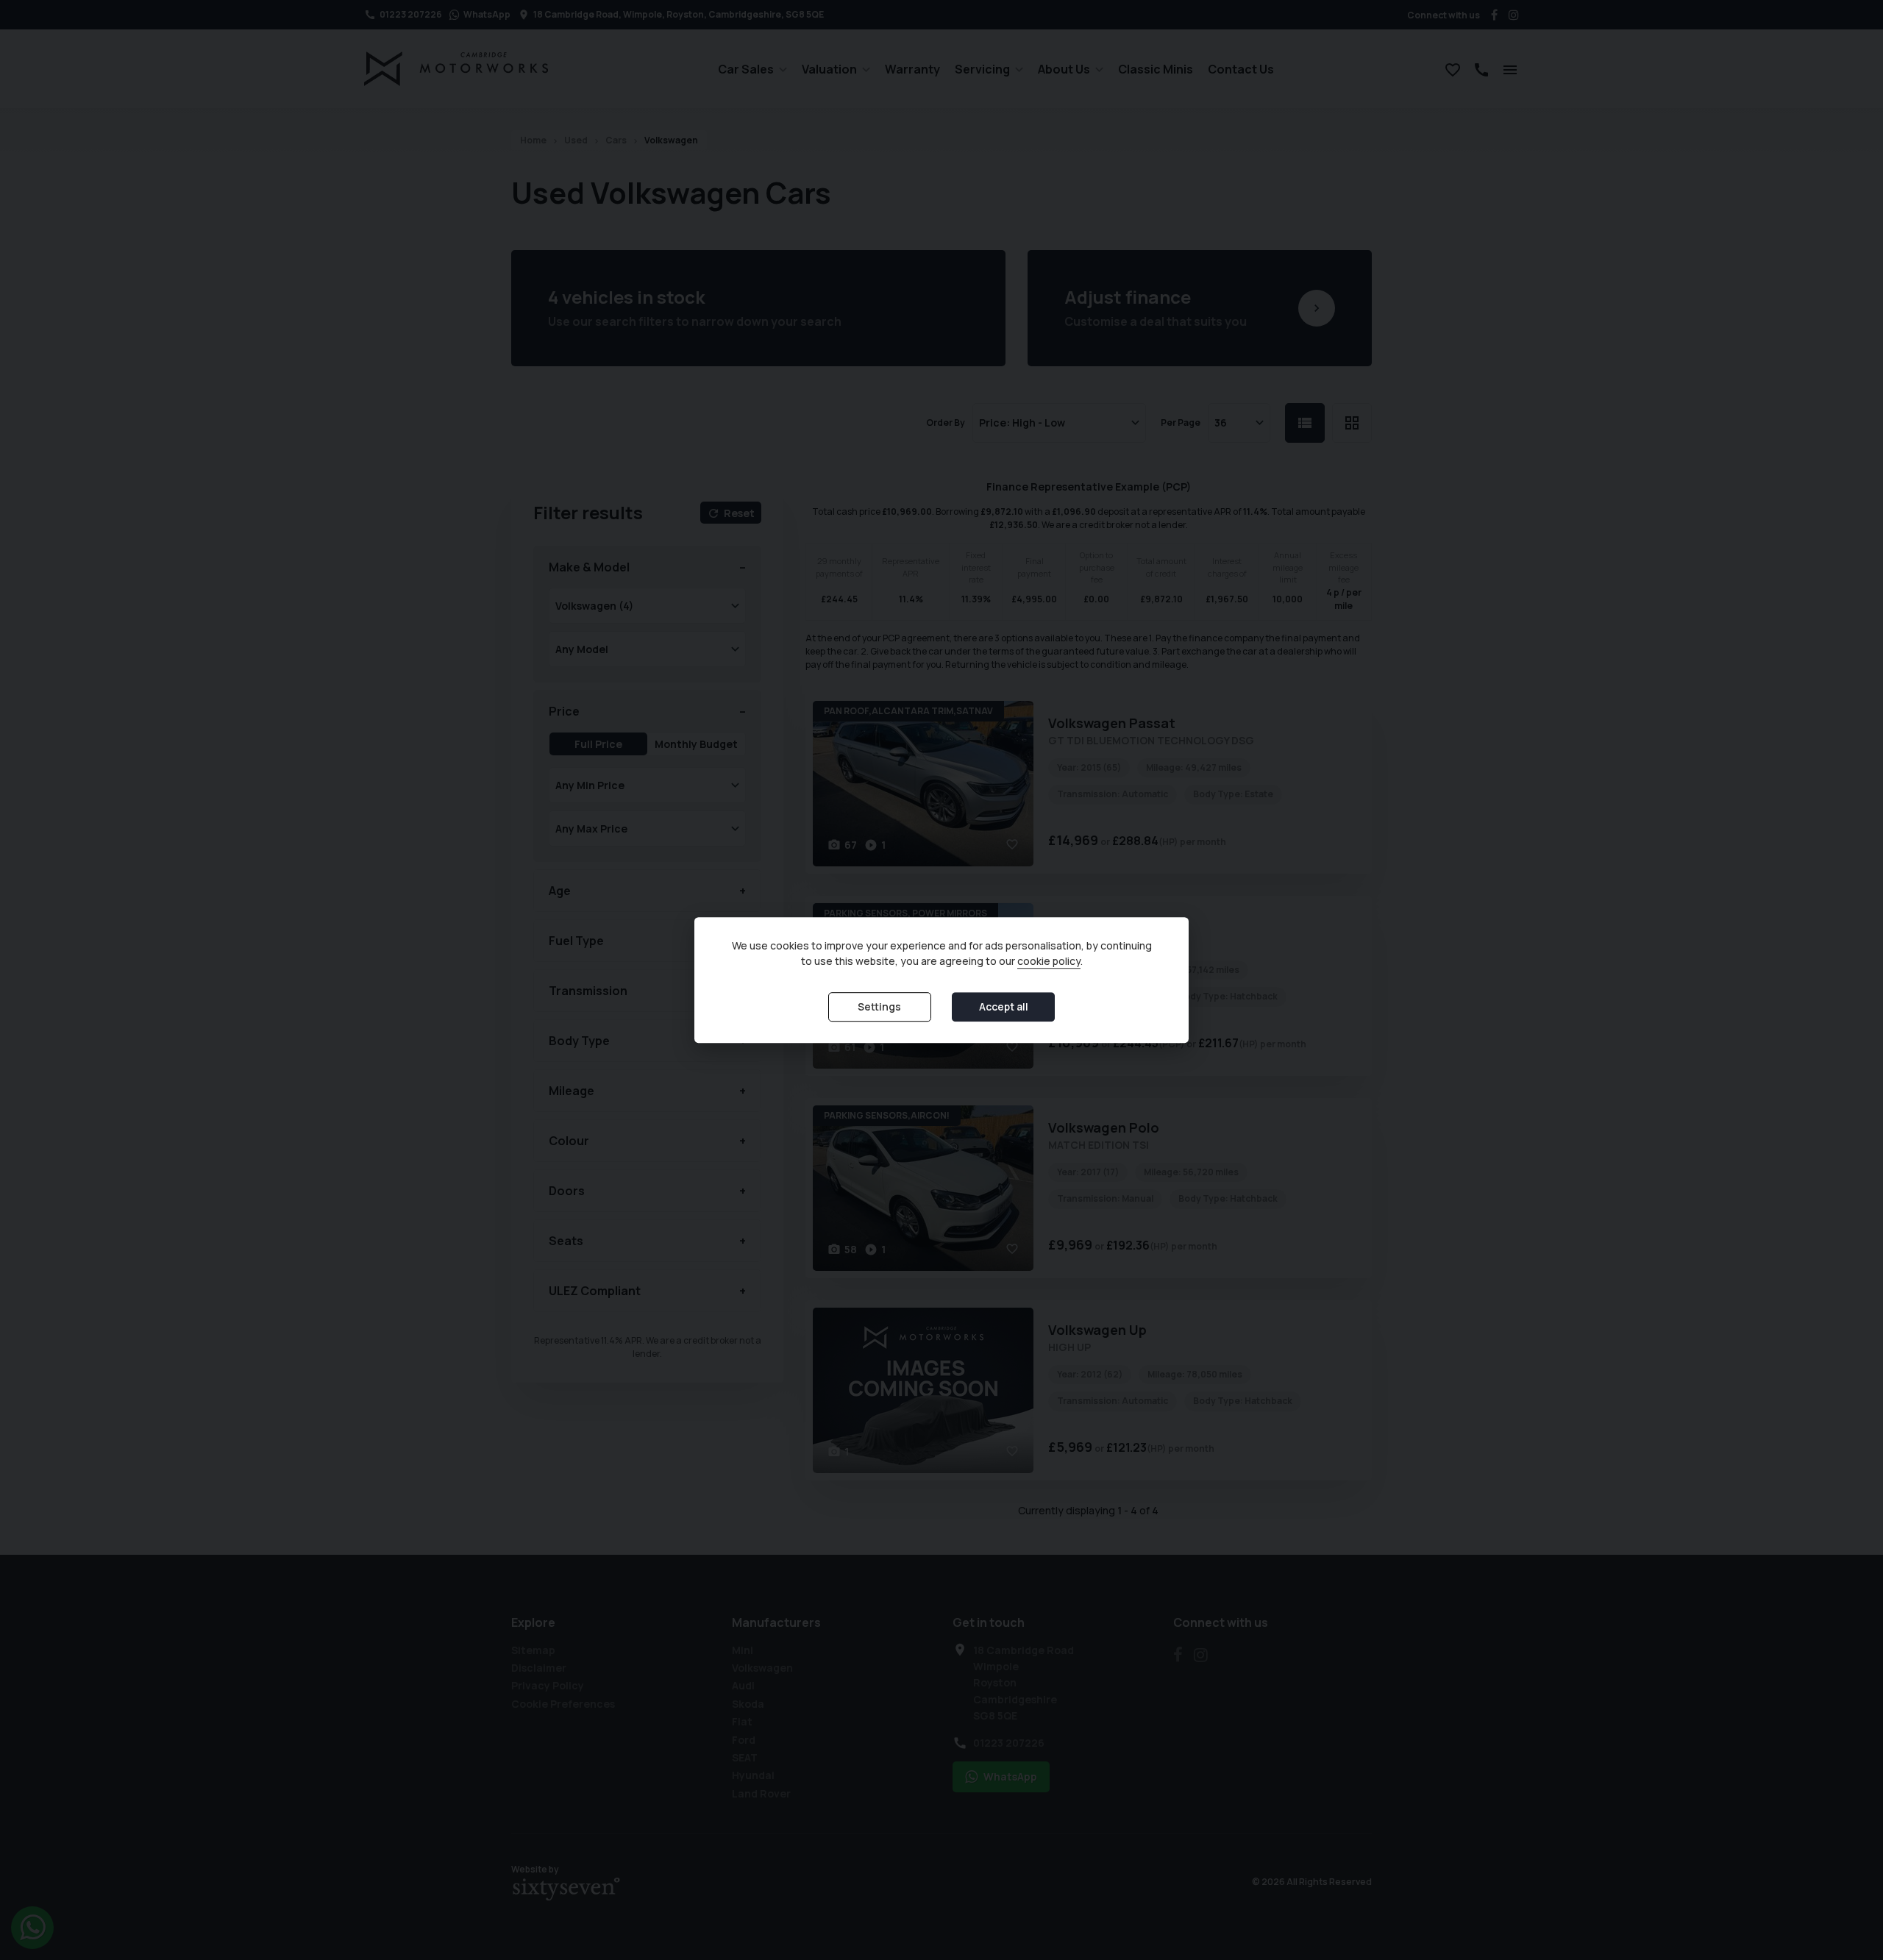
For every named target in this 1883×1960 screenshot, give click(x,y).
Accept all (1004, 1007)
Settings (879, 1007)
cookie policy (1049, 962)
